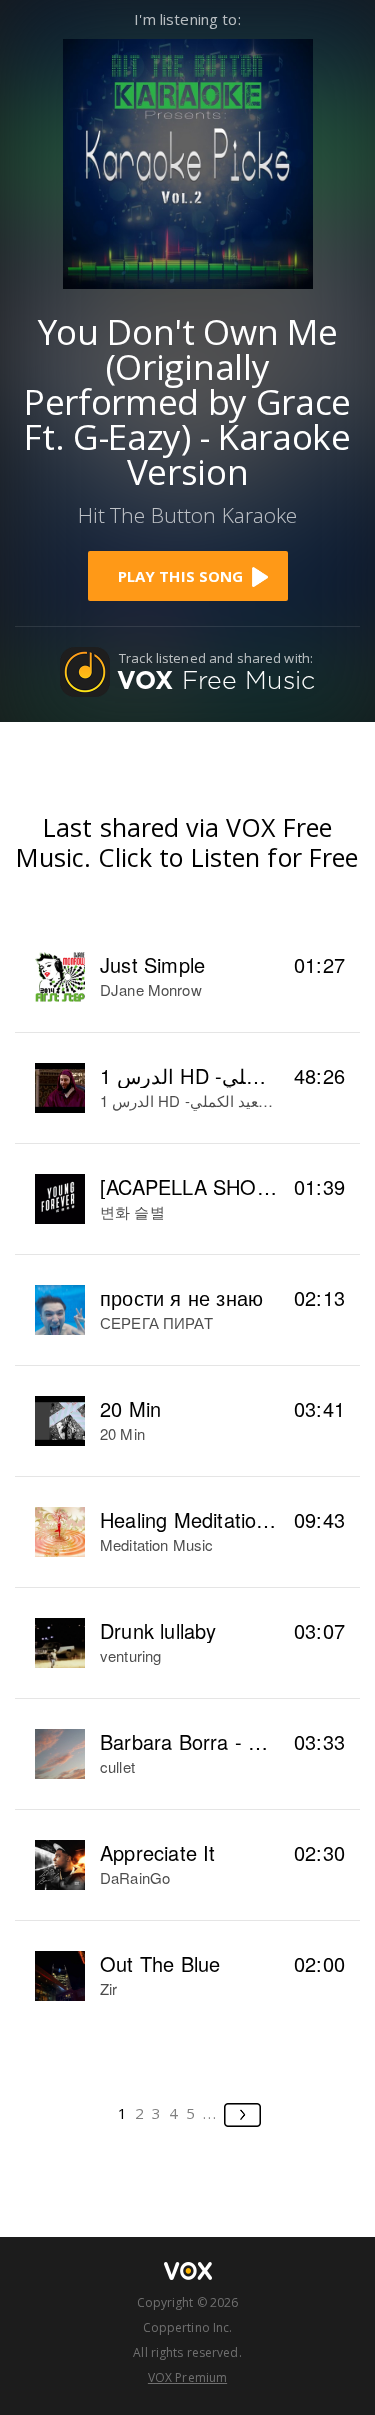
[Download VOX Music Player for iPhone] (188, 161)
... (210, 2113)
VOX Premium (187, 2377)
